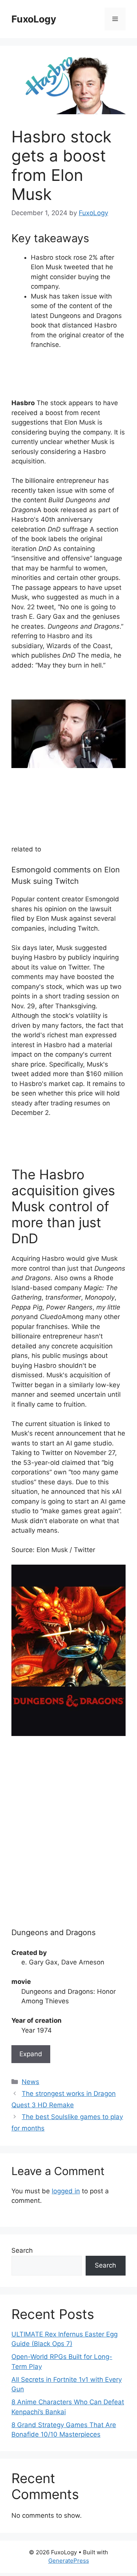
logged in (66, 2191)
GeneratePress (69, 2561)
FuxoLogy (34, 19)
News (30, 2082)
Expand (31, 2054)
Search (22, 2250)
